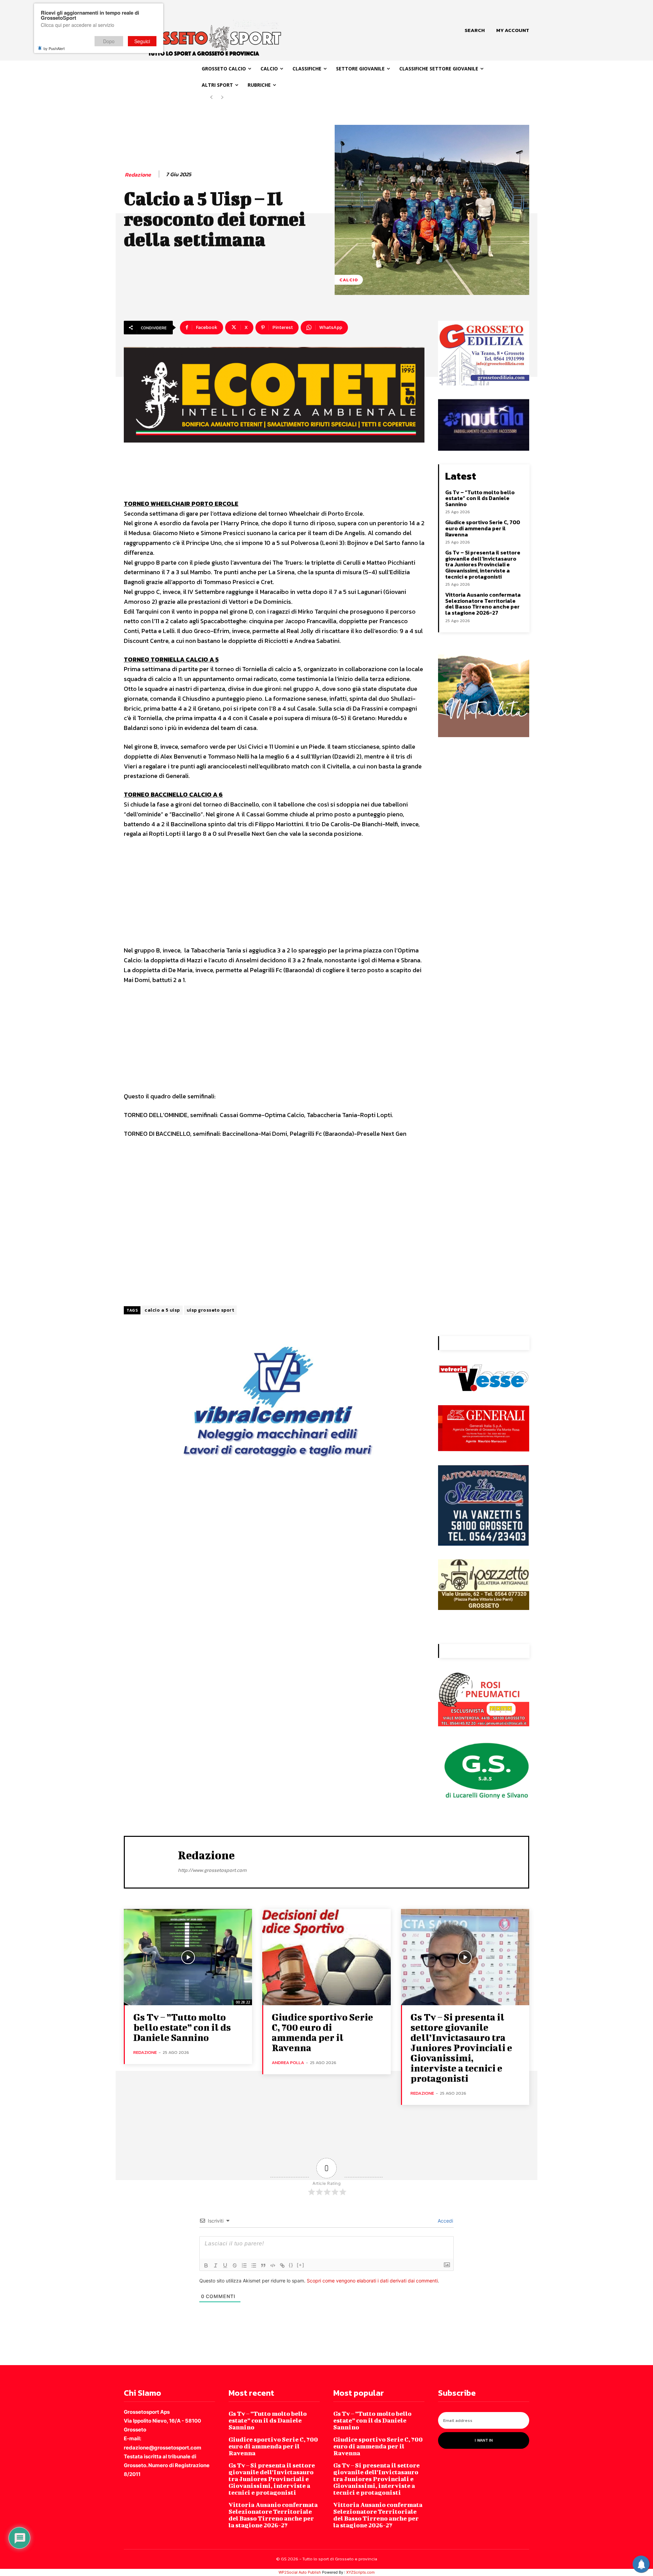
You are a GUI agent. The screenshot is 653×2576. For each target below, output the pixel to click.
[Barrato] (235, 2265)
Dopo (109, 41)
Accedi (445, 2221)
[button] (475, 30)
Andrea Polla (288, 2063)
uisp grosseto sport (211, 1310)
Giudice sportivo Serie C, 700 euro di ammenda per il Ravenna (483, 528)
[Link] (282, 2265)
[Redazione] (151, 1861)
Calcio (349, 280)
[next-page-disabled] (222, 97)
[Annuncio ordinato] (244, 2265)
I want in (484, 2440)
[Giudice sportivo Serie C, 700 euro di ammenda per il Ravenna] (326, 1957)
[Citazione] (263, 2265)
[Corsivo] (216, 2265)
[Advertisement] (274, 895)
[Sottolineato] (225, 2265)
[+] (301, 2265)
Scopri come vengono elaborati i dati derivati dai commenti (372, 2281)
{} (291, 2265)
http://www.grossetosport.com (212, 1870)
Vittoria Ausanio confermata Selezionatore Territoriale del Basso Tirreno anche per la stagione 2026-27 (483, 604)
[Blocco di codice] (273, 2265)
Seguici (142, 41)
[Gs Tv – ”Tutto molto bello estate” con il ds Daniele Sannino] (188, 1957)
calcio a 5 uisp (162, 1310)
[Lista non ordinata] (254, 2265)
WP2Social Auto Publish (300, 2572)
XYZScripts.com (361, 2572)
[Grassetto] (206, 2265)
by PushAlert (54, 48)
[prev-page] (211, 97)
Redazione (138, 175)
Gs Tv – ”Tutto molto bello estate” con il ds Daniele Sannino (480, 498)
